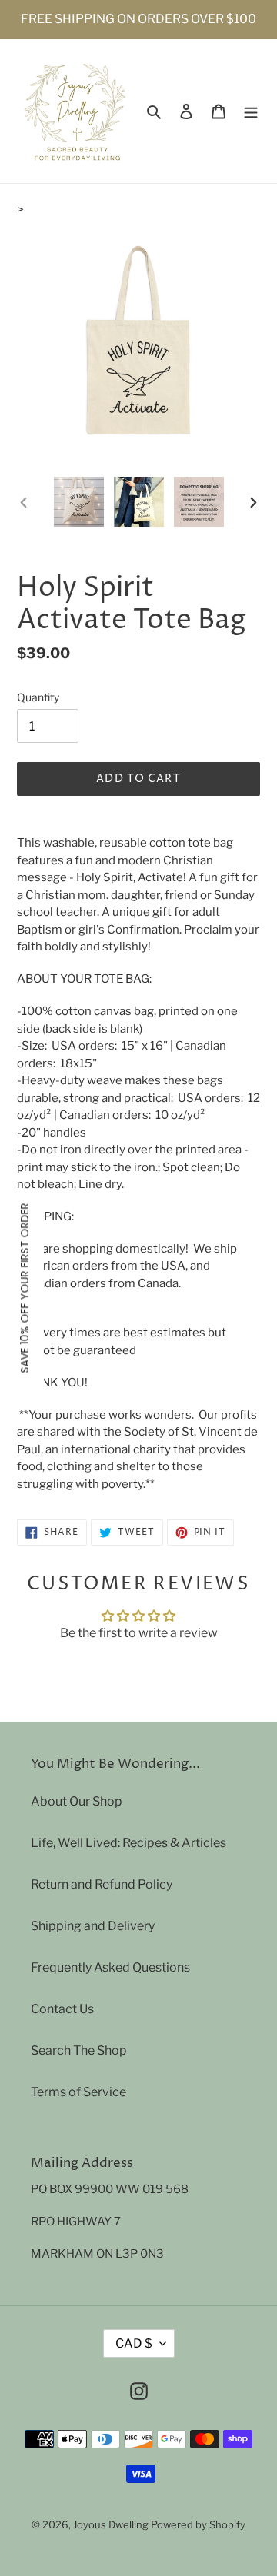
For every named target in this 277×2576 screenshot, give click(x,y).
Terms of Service (78, 2092)
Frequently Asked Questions (110, 1967)
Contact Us (62, 2009)
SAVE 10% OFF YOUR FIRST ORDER (25, 1288)
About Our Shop (77, 1801)
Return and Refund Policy (102, 1884)
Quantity (38, 697)
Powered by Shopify (198, 2524)
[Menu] (251, 111)
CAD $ (134, 2343)
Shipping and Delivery (93, 1926)
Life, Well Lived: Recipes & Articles (128, 1843)
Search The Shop (79, 2050)
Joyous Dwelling (111, 2524)
